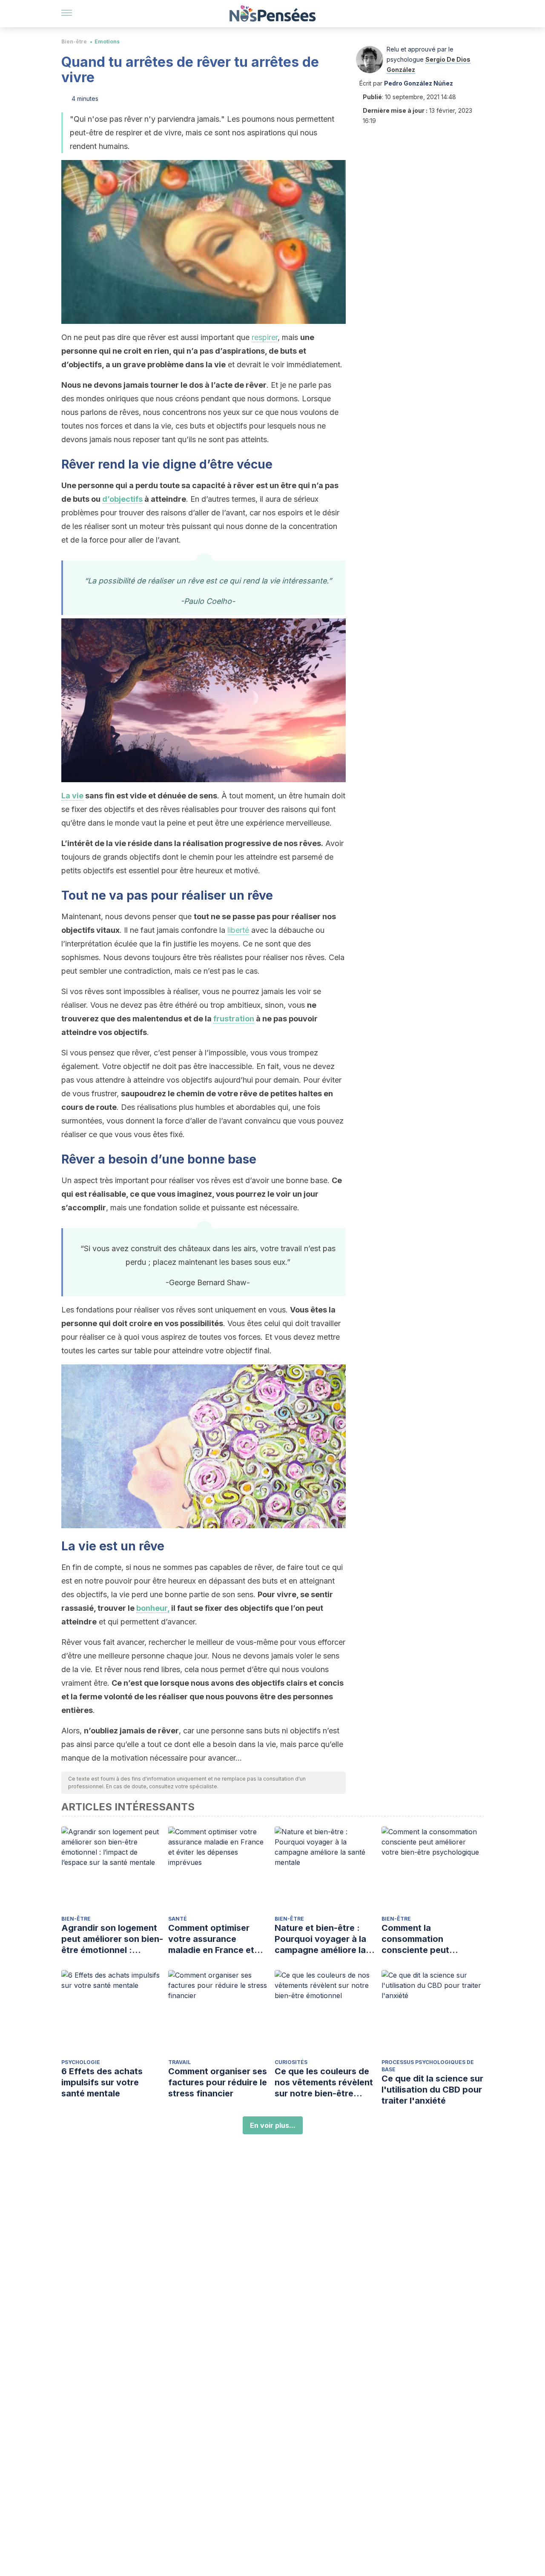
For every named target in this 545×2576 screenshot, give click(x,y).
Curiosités (291, 2062)
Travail (179, 2062)
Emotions (107, 41)
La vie (72, 796)
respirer (265, 337)
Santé (178, 1919)
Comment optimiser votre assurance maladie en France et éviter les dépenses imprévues (211, 1939)
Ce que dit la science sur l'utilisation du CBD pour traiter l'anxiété (432, 2090)
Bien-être (74, 41)
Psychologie (81, 2062)
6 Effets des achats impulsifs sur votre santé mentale (102, 2082)
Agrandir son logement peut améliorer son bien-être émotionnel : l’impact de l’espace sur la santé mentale (112, 1939)
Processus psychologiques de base (428, 2066)
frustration (234, 1019)
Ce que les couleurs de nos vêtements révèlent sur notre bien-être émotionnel (324, 2083)
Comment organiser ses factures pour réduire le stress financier (218, 2082)
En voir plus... (273, 2125)
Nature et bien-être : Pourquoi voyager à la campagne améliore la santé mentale (320, 1939)
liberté (238, 930)
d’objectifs (122, 499)
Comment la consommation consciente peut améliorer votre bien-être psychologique (425, 1939)
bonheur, (153, 1608)
